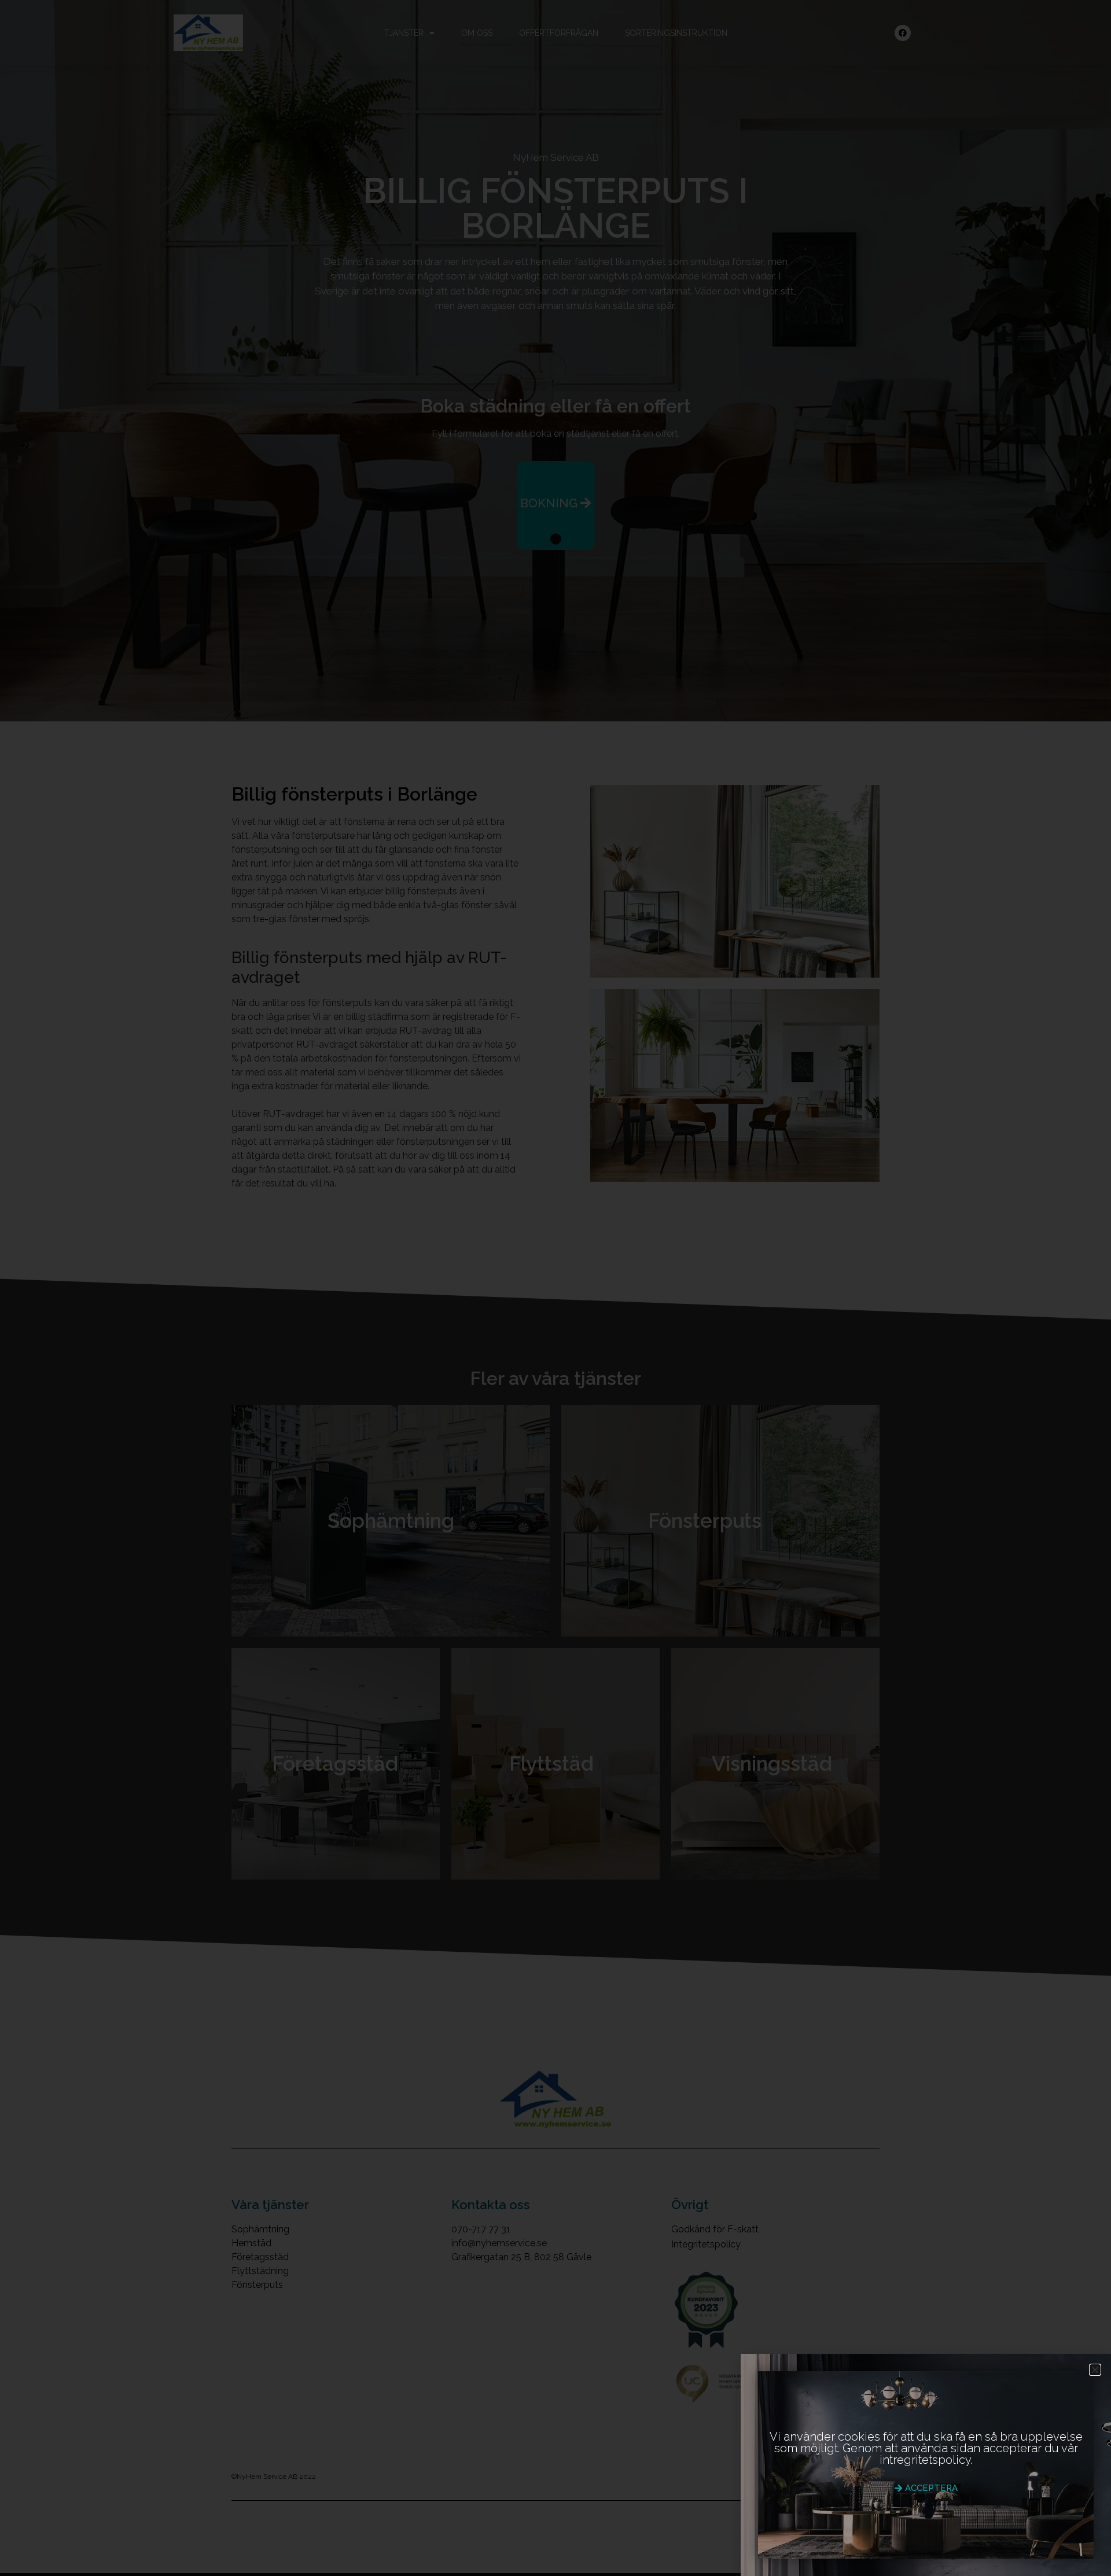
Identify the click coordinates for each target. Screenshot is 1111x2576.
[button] (1095, 2370)
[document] (555, 1288)
